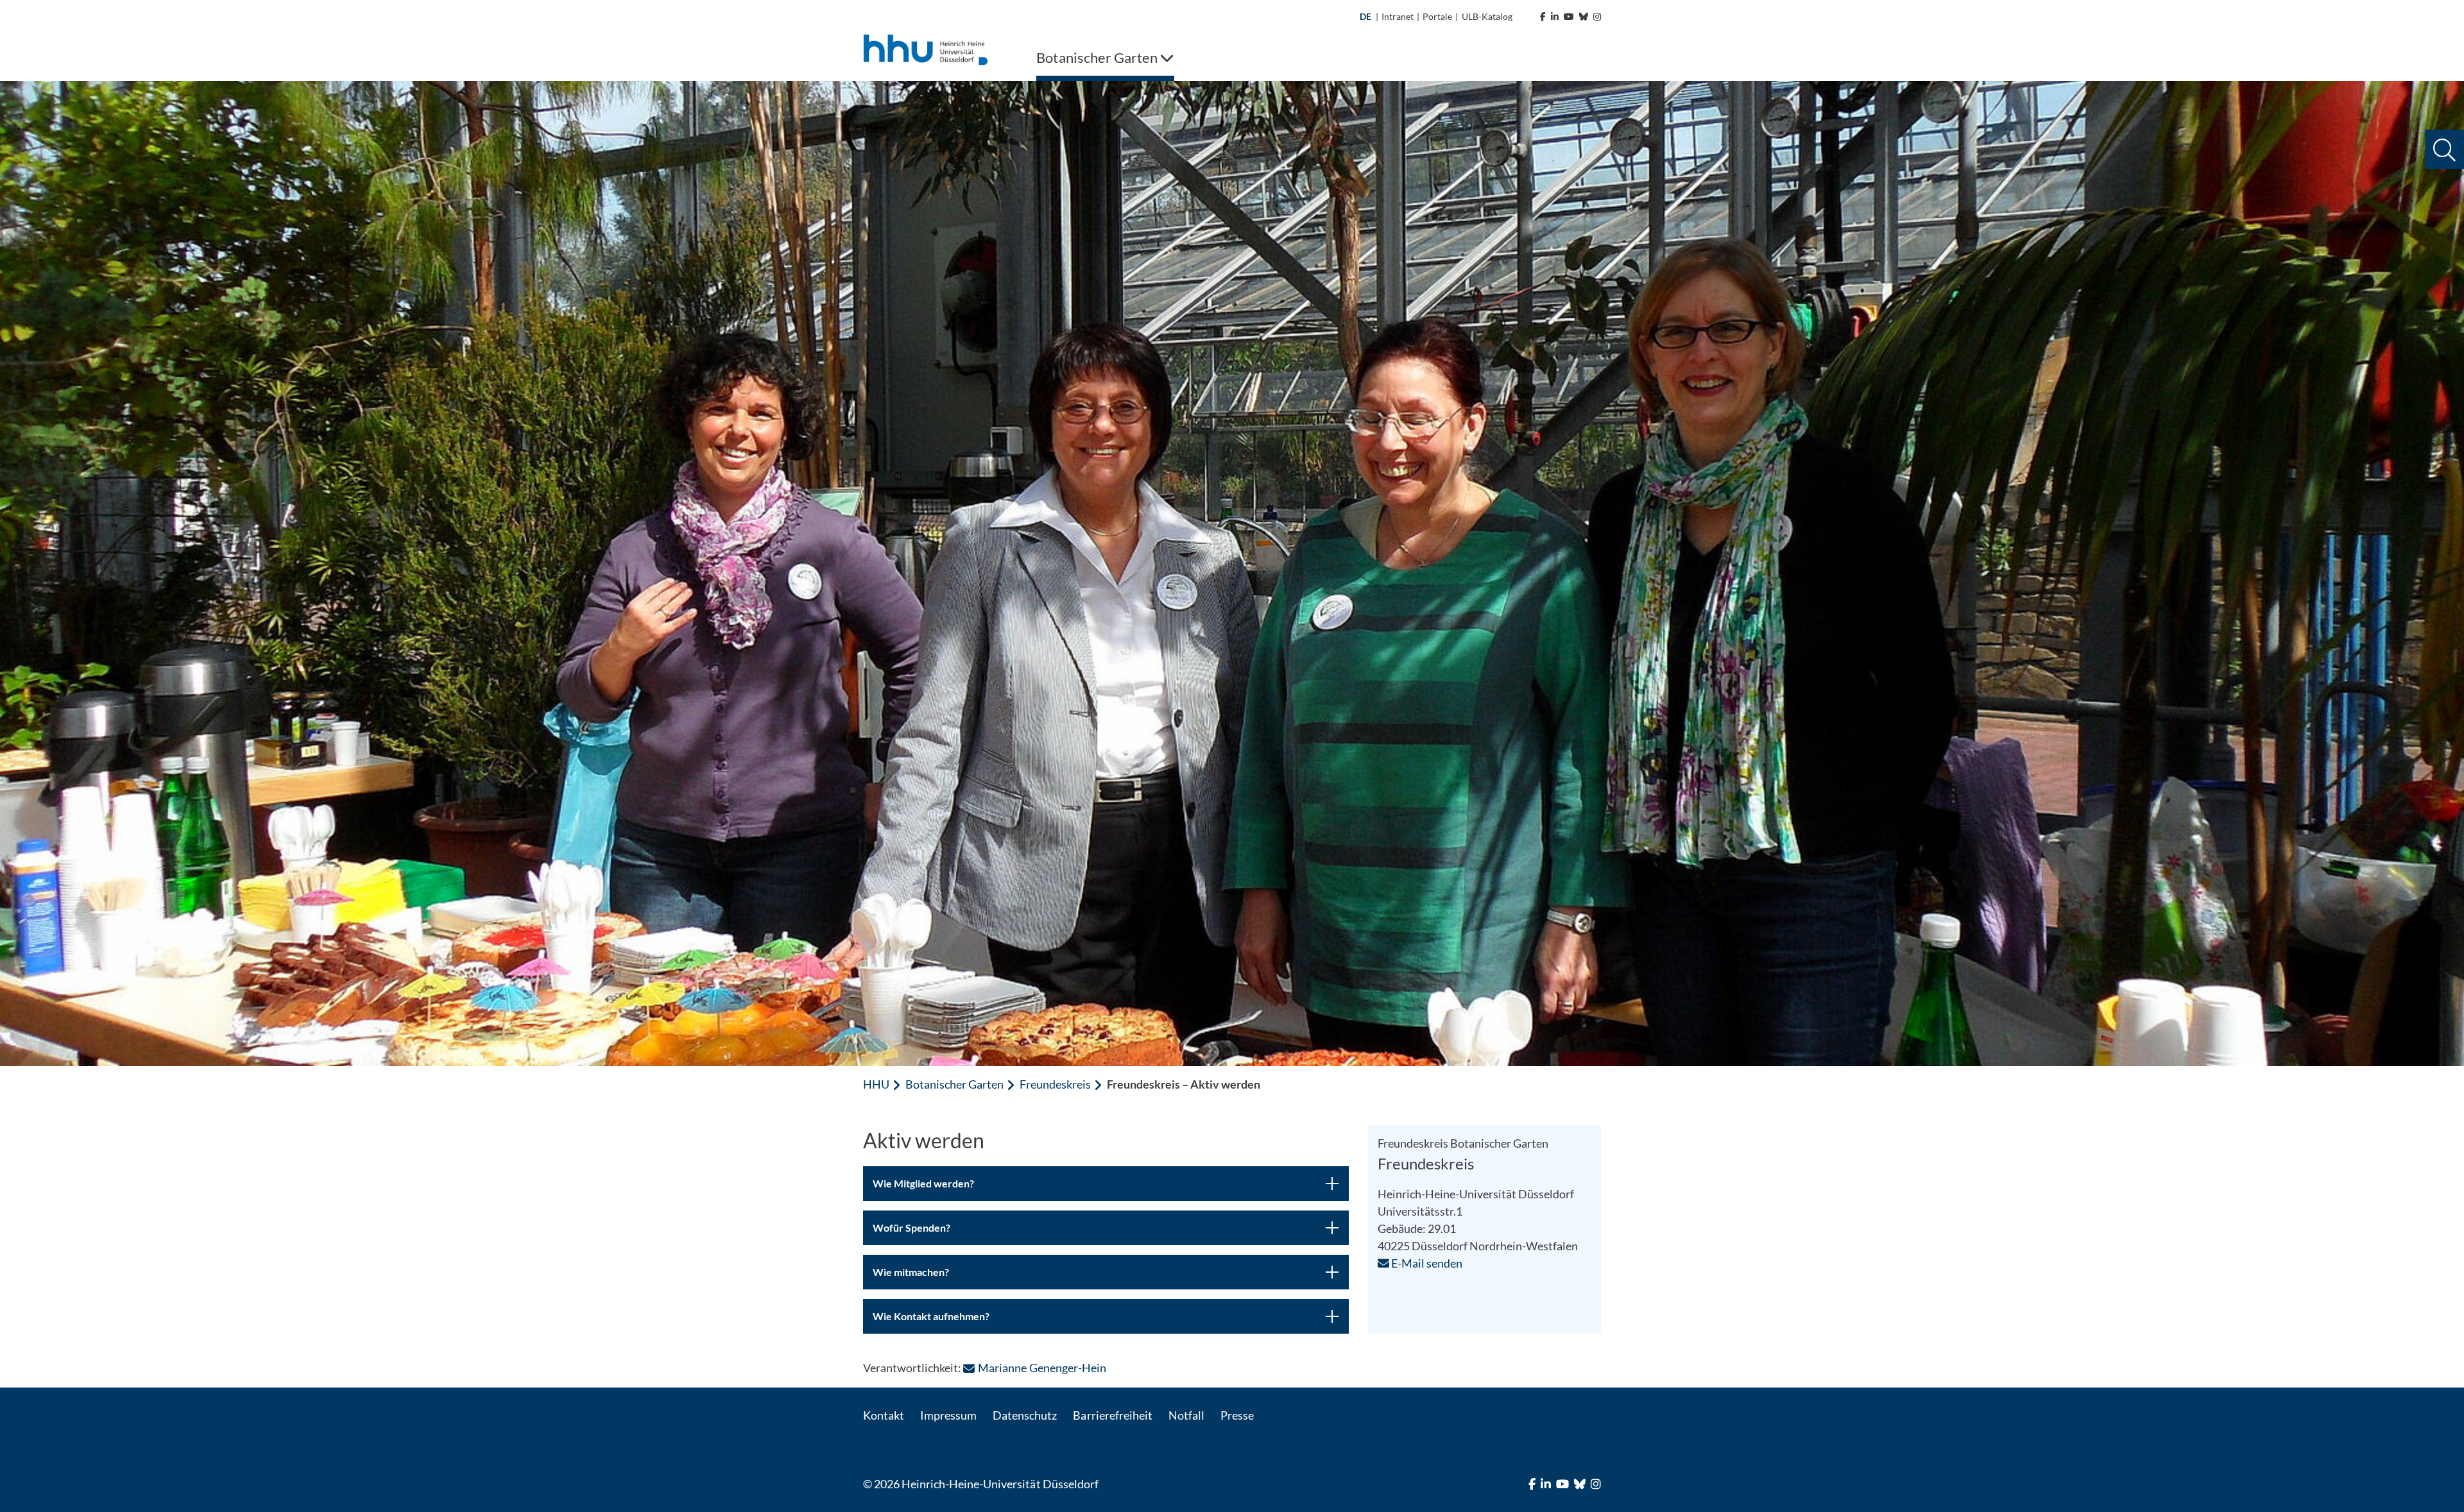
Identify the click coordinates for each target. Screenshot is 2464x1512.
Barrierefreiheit (1112, 1415)
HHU (876, 1084)
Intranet (1398, 16)
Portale (1437, 16)
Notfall (1186, 1415)
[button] (2444, 150)
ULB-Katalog (1487, 16)
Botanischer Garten (954, 1084)
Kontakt (884, 1415)
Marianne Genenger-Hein (1042, 1368)
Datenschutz (1025, 1415)
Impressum (948, 1415)
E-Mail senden (1426, 1263)
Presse (1237, 1415)
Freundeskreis (1055, 1084)
